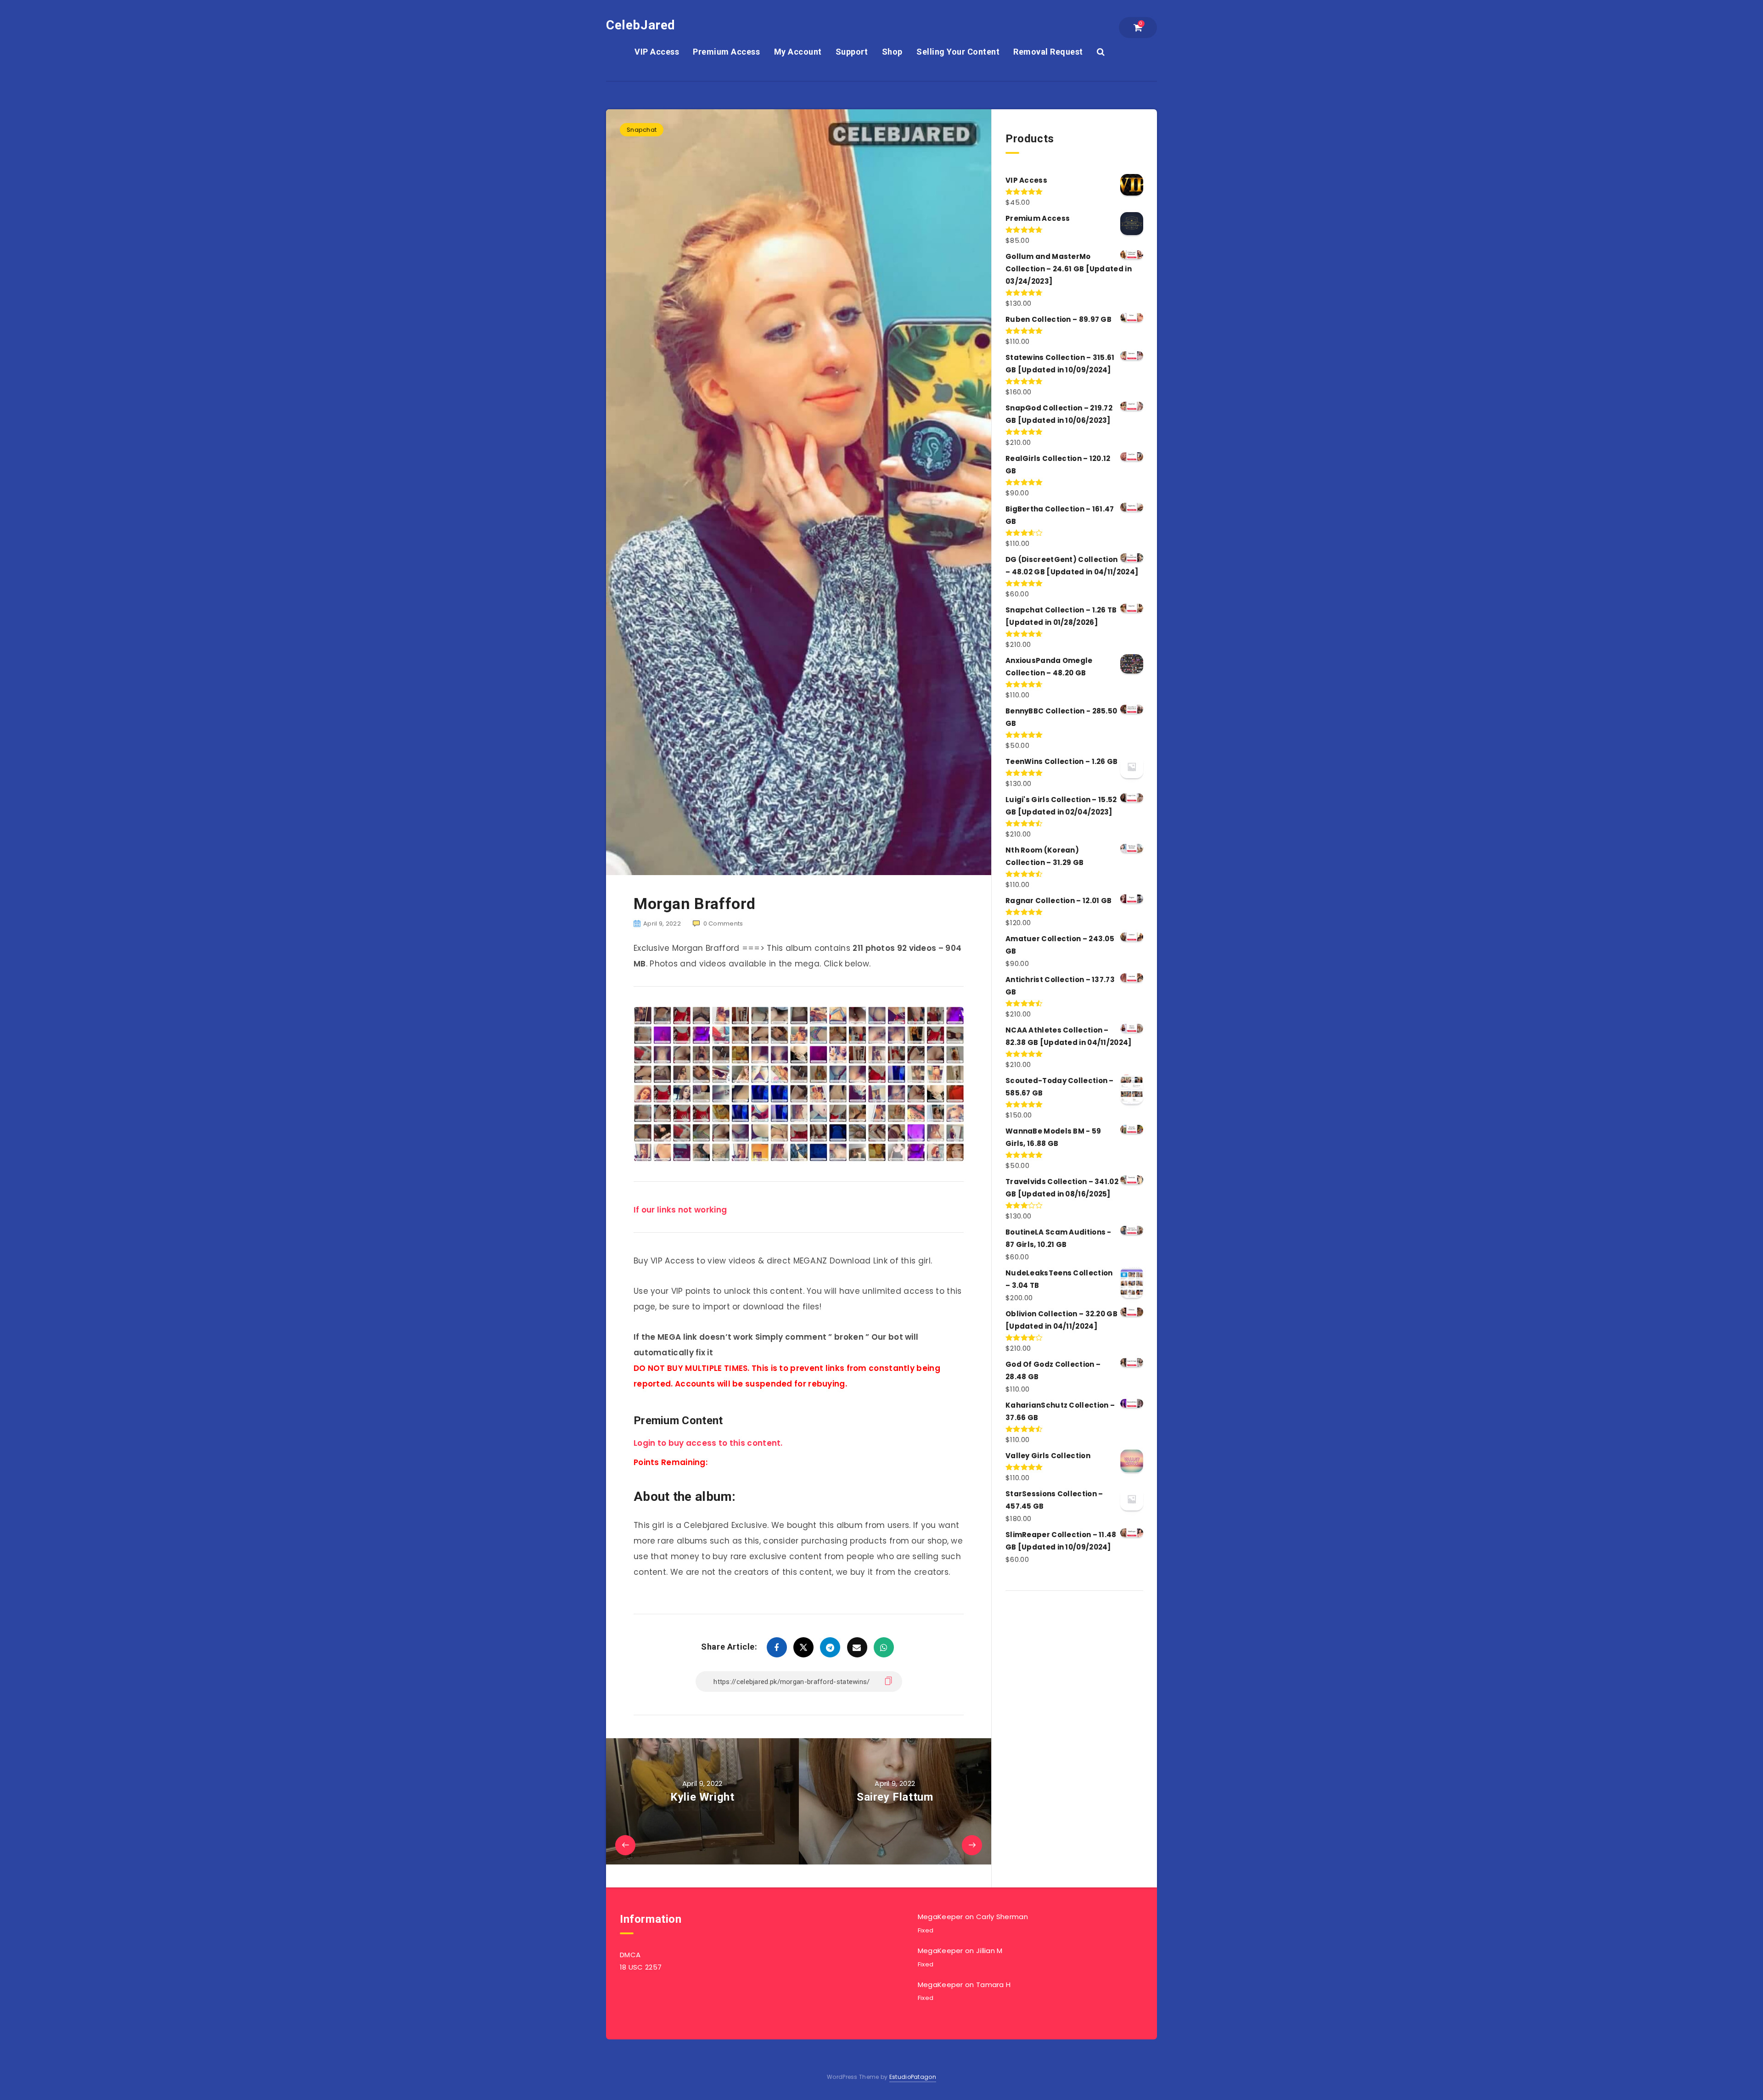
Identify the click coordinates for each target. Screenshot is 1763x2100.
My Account (798, 52)
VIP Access (657, 52)
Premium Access (726, 52)
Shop (892, 52)
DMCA (630, 1955)
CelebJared (641, 25)
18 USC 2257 (641, 1967)
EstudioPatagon (913, 2077)
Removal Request (1048, 52)
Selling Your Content (958, 52)
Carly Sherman (1002, 1917)
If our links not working (680, 1210)
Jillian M (989, 1951)
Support (852, 52)
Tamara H (993, 1985)
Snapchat (642, 130)
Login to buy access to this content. (708, 1443)
